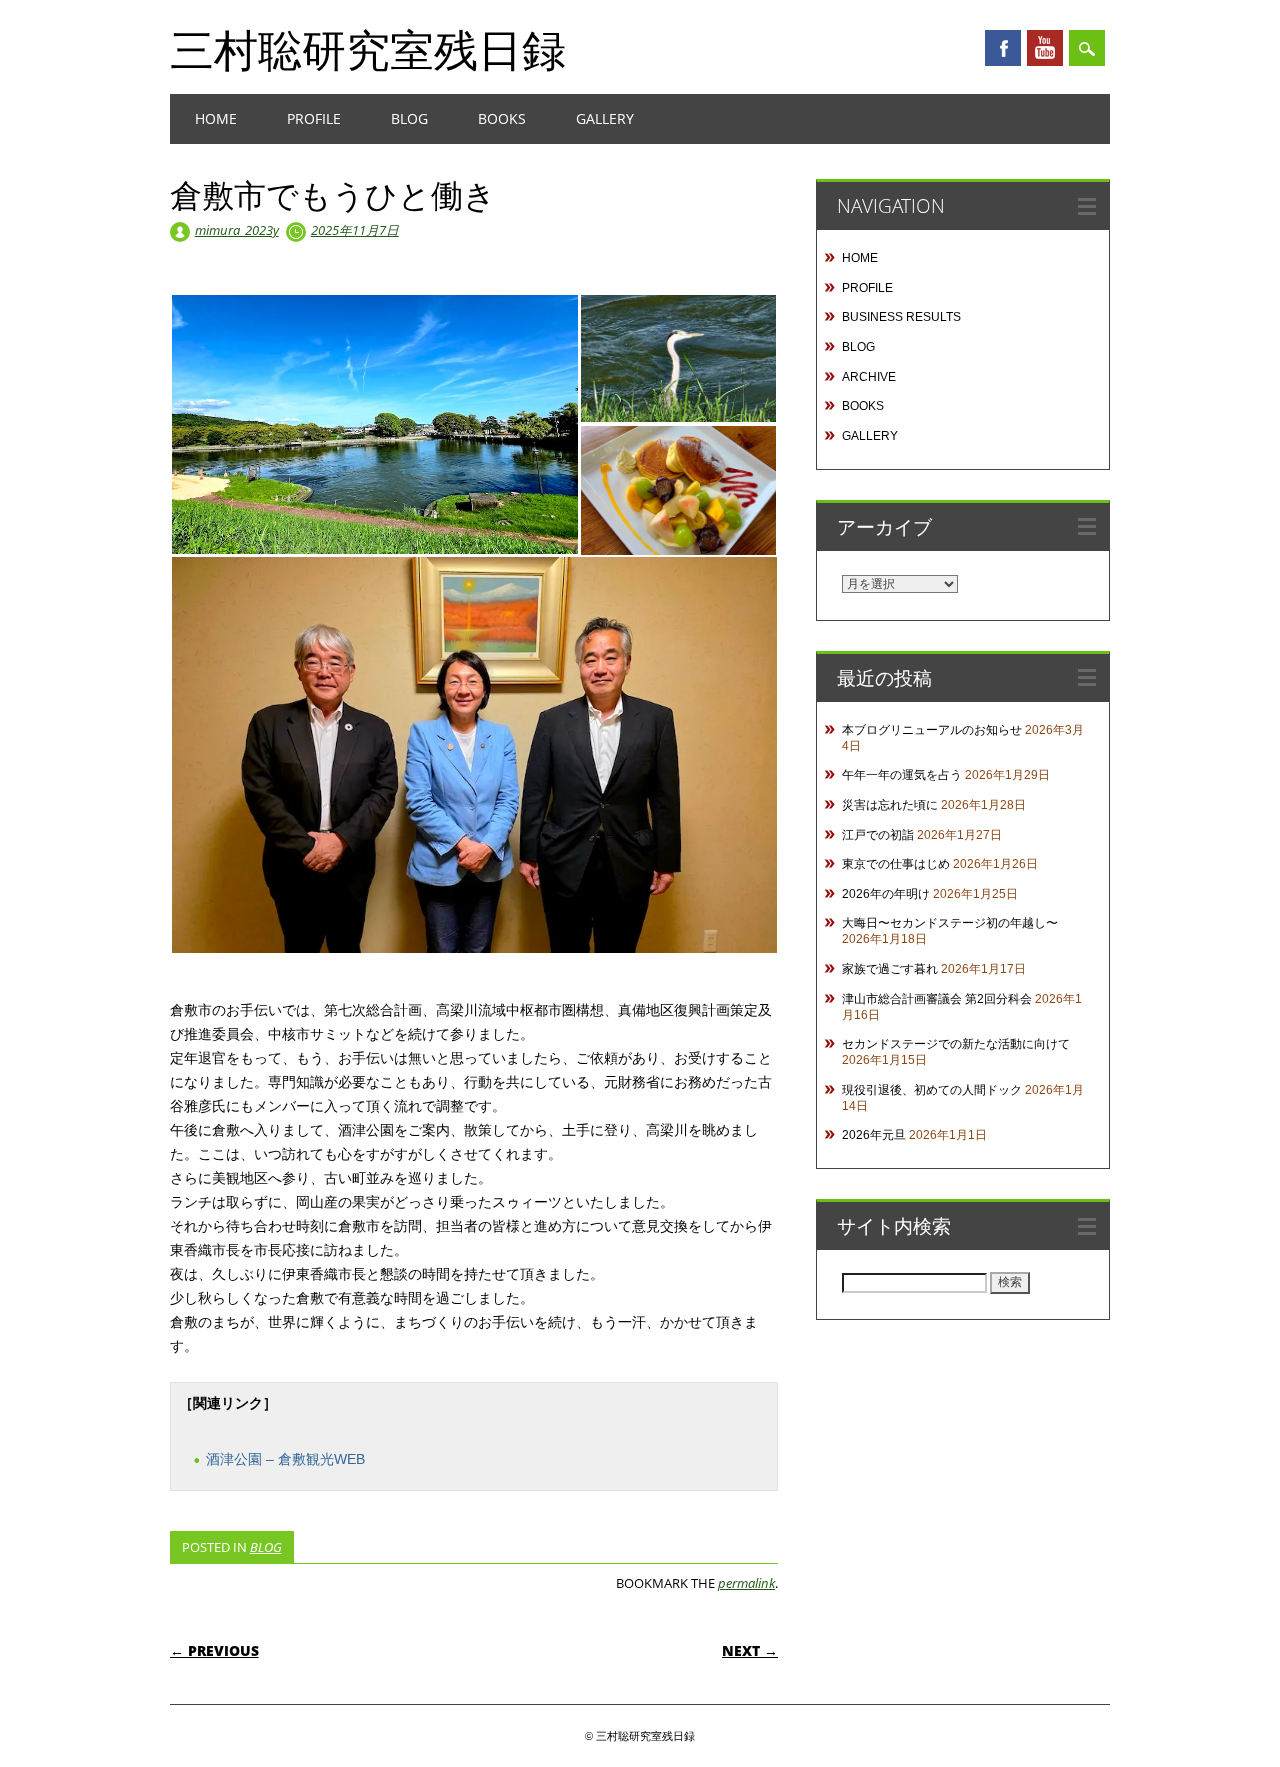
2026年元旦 (874, 1135)
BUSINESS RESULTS (901, 317)
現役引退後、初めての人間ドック (932, 1090)
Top (1232, 1719)
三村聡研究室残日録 (368, 49)
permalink (746, 1583)
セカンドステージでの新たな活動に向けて (956, 1044)
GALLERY (605, 118)
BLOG (409, 118)
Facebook (1003, 48)
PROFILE (314, 118)
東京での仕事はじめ (896, 864)
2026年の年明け (886, 894)
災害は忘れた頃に (890, 805)
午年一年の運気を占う (902, 775)
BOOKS (502, 118)
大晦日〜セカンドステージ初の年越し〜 (950, 923)
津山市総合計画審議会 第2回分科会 (937, 999)
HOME (216, 118)
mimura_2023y (237, 230)
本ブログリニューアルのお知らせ (932, 730)
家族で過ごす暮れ (890, 969)
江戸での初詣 (878, 835)
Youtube (1045, 48)
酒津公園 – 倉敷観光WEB (285, 1459)
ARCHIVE (869, 377)
